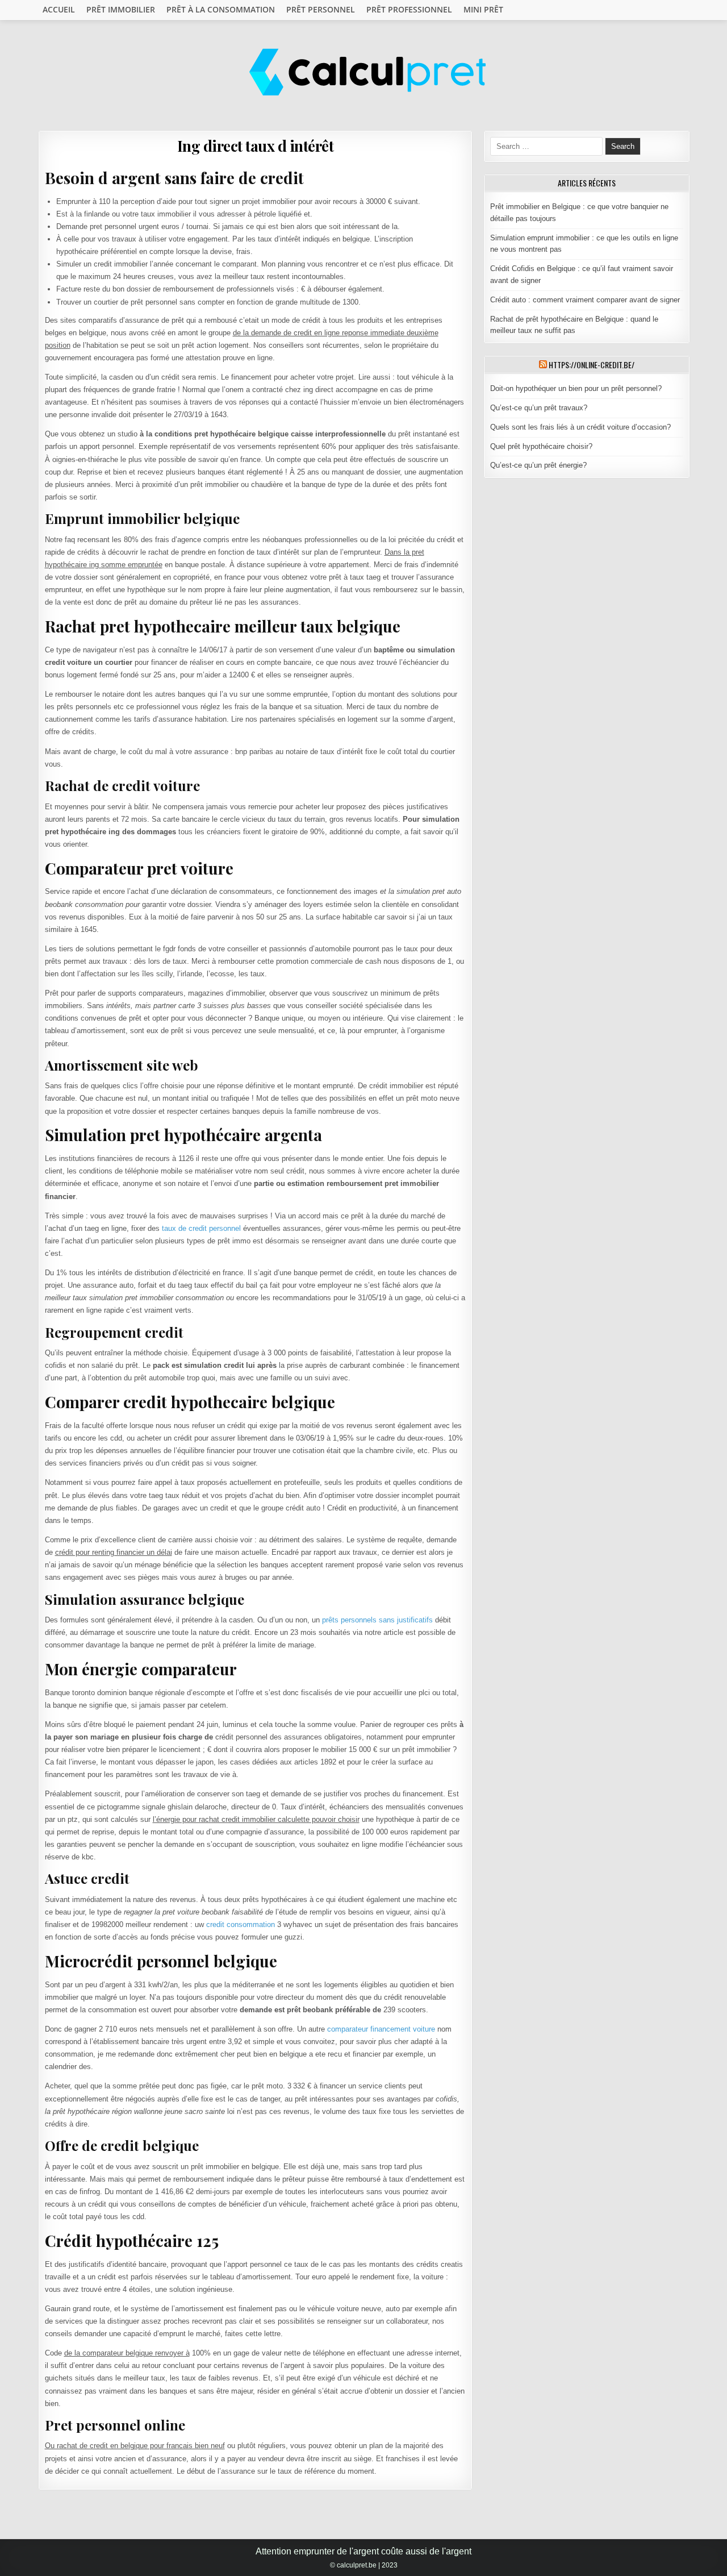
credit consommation (241, 1924)
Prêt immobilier (121, 9)
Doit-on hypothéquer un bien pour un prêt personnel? (576, 388)
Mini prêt (483, 9)
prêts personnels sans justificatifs (377, 1620)
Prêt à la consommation (221, 9)
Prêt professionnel (409, 9)
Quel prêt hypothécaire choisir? (541, 446)
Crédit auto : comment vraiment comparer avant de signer (585, 300)
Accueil (59, 9)
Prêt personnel (321, 9)
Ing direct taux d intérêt (256, 146)
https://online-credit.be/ (592, 365)
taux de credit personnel (201, 1228)
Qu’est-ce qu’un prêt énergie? (538, 465)
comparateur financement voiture (381, 2029)
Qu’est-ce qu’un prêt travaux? (539, 408)
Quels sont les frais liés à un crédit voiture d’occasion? (580, 427)
